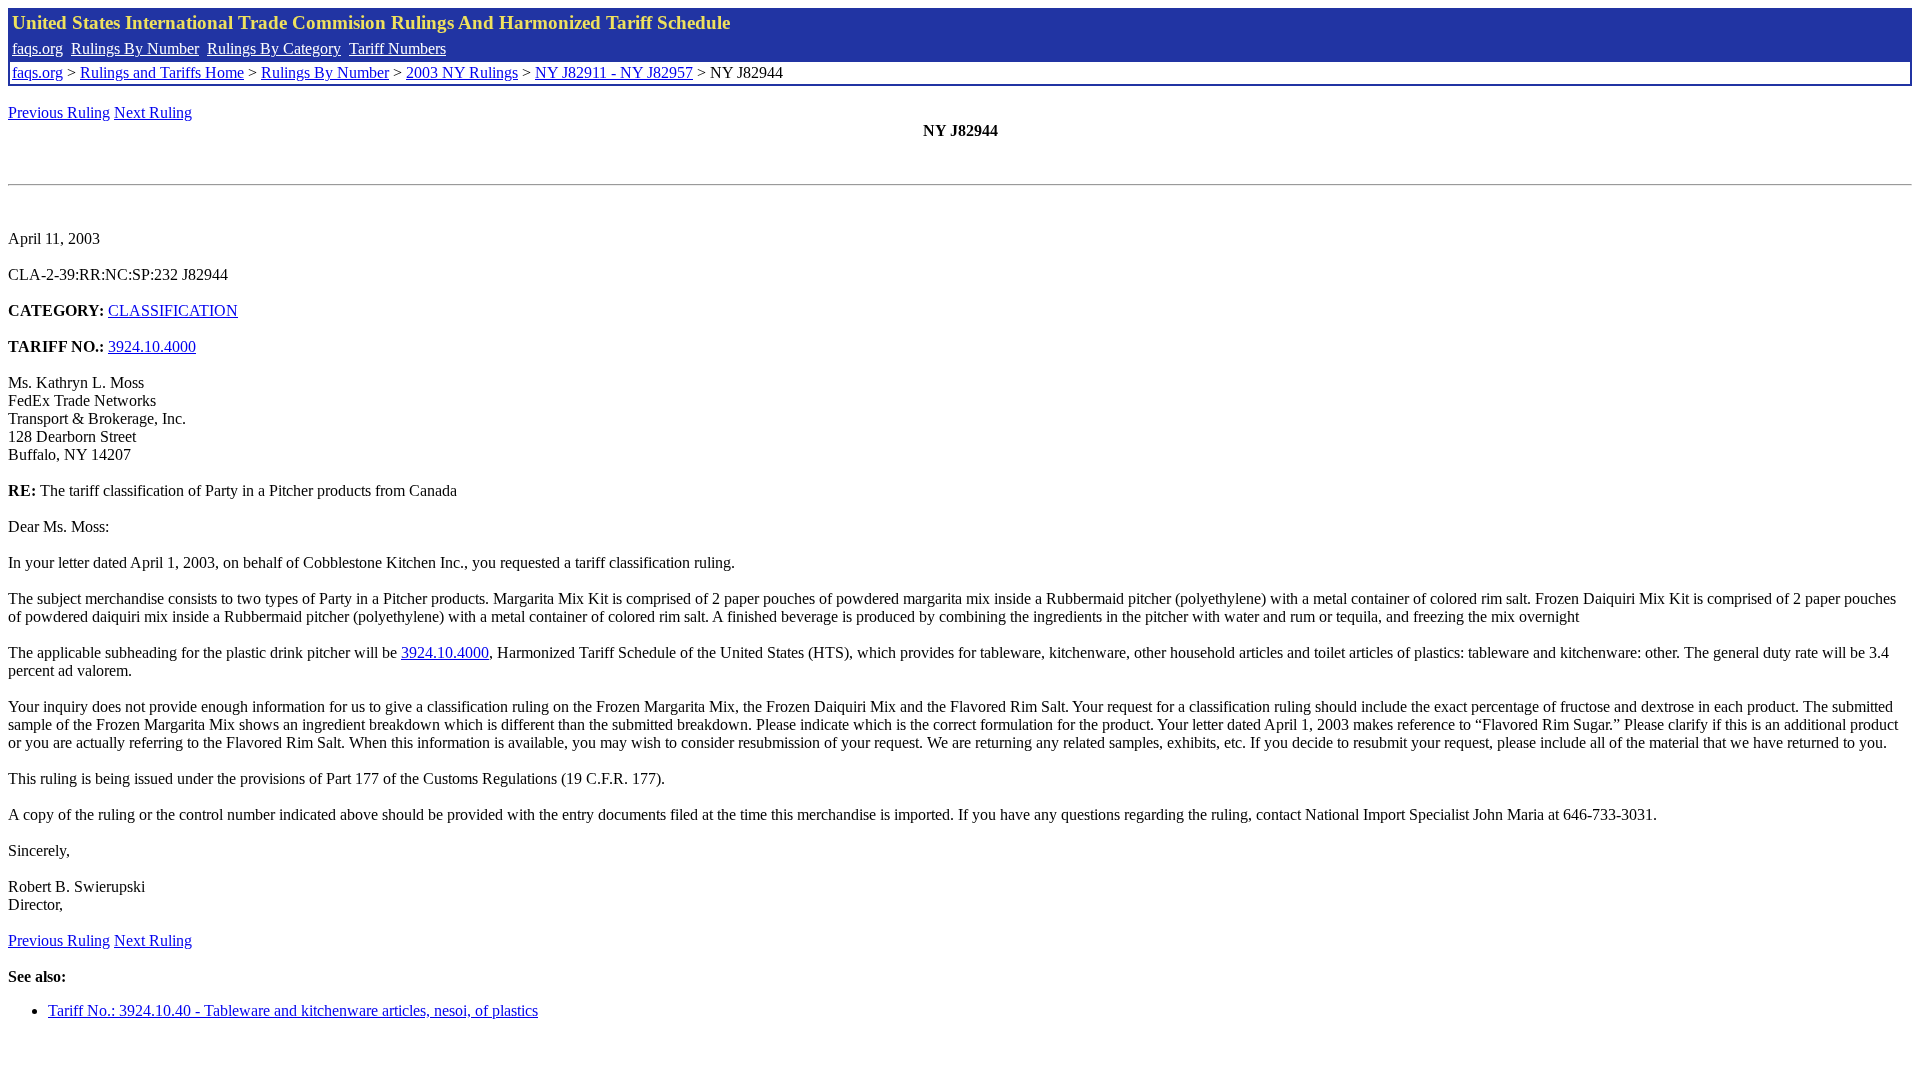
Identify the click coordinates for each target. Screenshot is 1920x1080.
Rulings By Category (274, 48)
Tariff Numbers (397, 48)
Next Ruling (153, 112)
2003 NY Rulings (462, 72)
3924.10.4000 (152, 346)
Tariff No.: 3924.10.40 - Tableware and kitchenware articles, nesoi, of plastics (293, 1010)
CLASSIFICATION (173, 310)
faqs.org (37, 48)
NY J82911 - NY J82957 (614, 72)
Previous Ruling (59, 112)
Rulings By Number (135, 48)
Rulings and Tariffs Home (162, 72)
